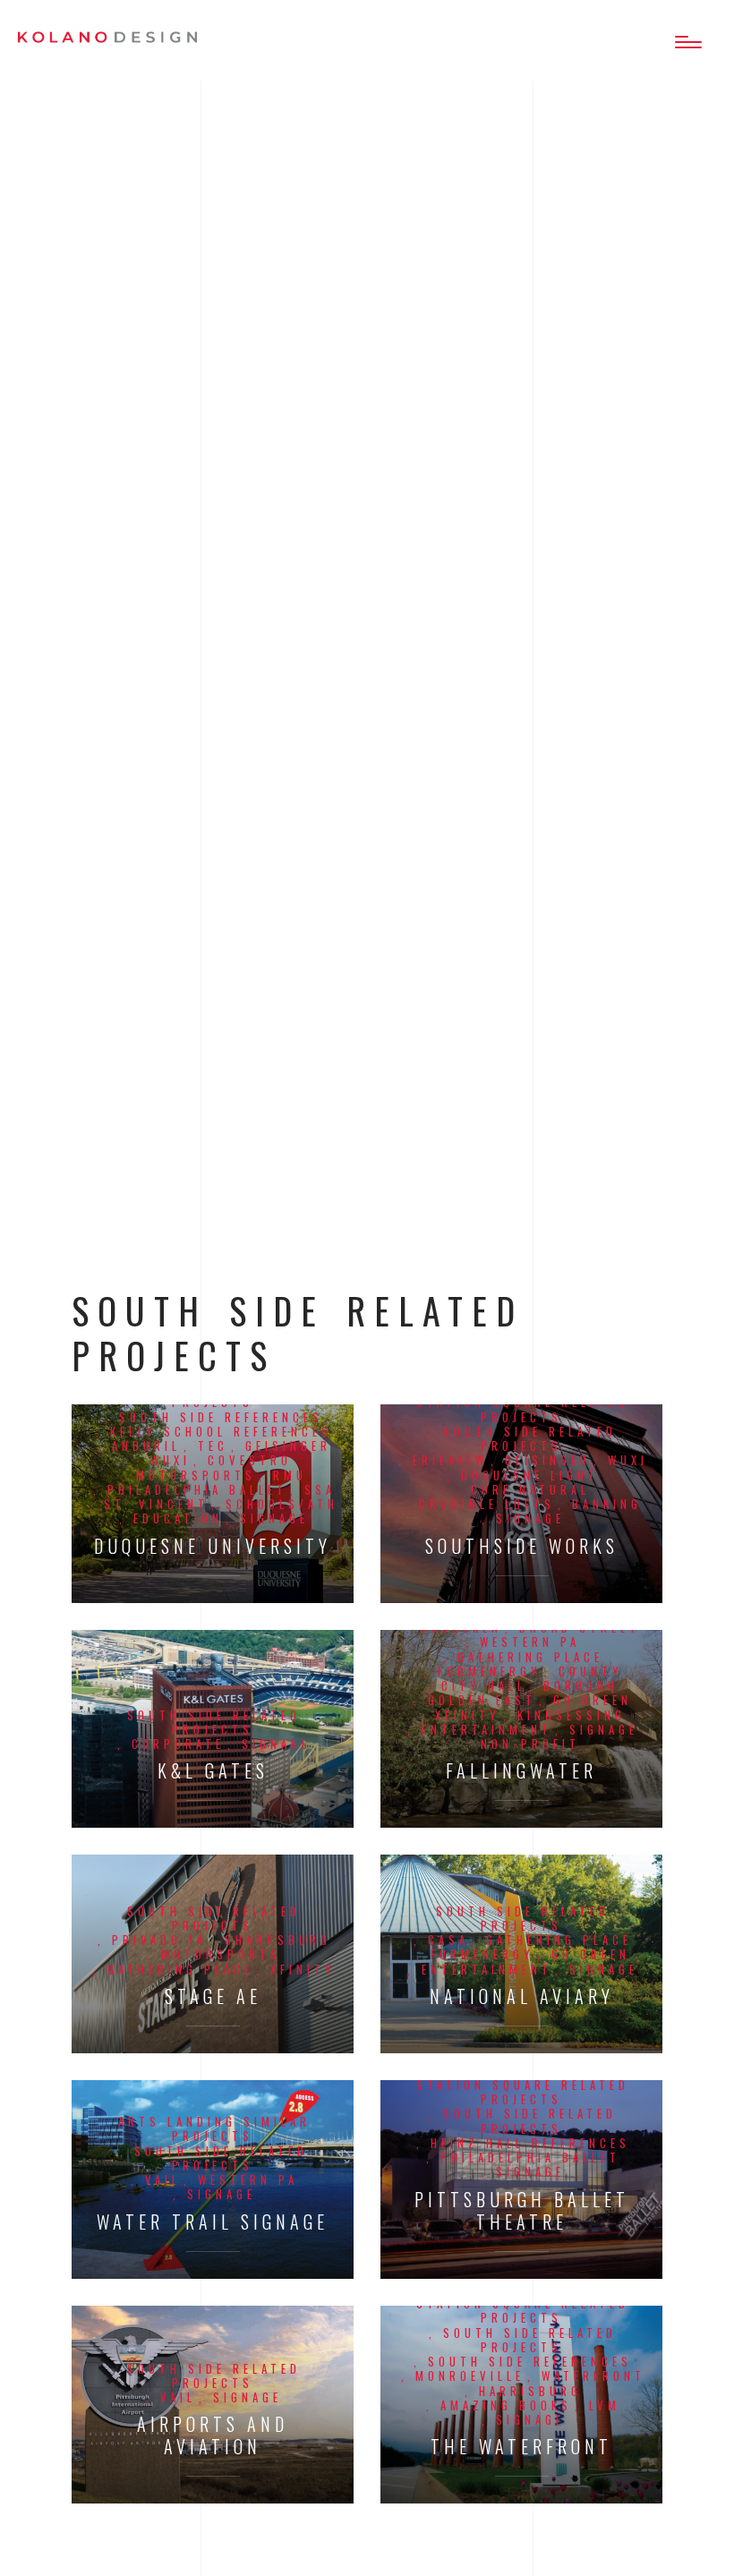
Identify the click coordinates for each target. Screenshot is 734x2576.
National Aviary (522, 1996)
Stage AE (213, 1996)
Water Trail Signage (213, 2222)
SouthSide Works (522, 1546)
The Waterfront (521, 2447)
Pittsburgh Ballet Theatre (522, 2211)
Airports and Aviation (213, 2435)
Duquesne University (213, 1546)
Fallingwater (521, 1771)
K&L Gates (213, 1771)
